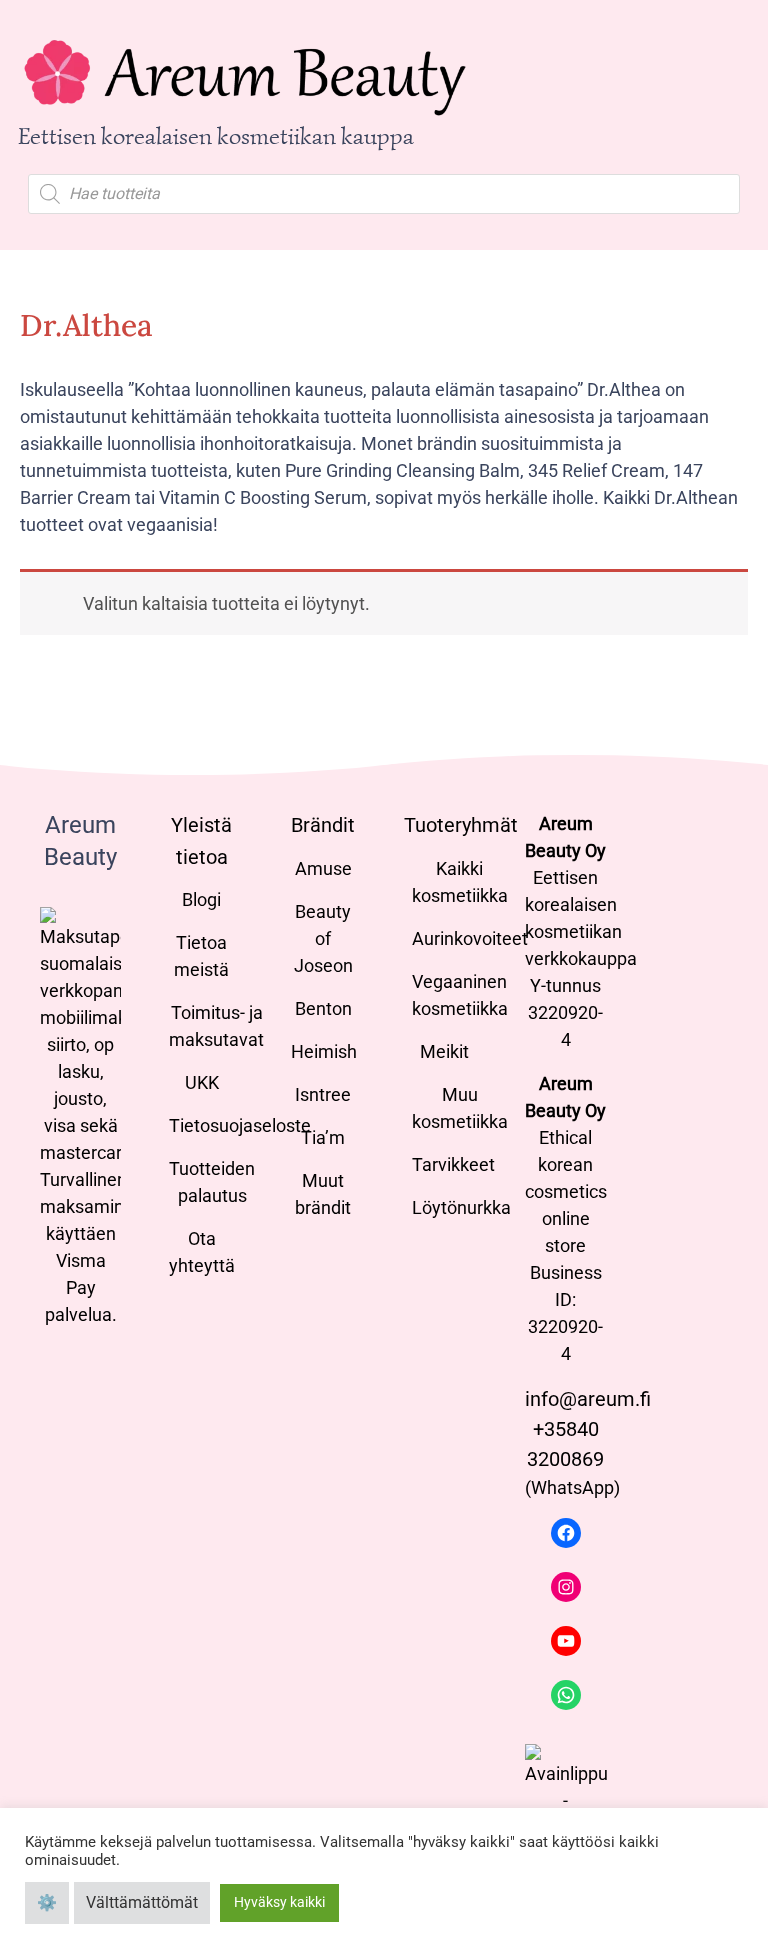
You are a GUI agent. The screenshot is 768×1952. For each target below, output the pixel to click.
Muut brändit (323, 1194)
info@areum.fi (588, 1399)
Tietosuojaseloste (240, 1125)
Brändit (323, 825)
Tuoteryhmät (461, 825)
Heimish (324, 1051)
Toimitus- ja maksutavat (216, 1026)
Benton (323, 1008)
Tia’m (323, 1137)
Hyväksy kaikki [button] (279, 1902)
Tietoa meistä (201, 956)
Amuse (323, 868)
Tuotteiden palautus (212, 1182)
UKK (202, 1082)
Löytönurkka (461, 1207)
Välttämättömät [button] (142, 1902)
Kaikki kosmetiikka (460, 882)
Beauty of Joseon (323, 938)
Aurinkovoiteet (470, 938)
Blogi (201, 899)
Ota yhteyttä (202, 1252)
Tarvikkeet (453, 1164)
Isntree (323, 1094)
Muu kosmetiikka (460, 1108)
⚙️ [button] (47, 1902)
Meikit (444, 1051)
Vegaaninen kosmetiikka (460, 995)
